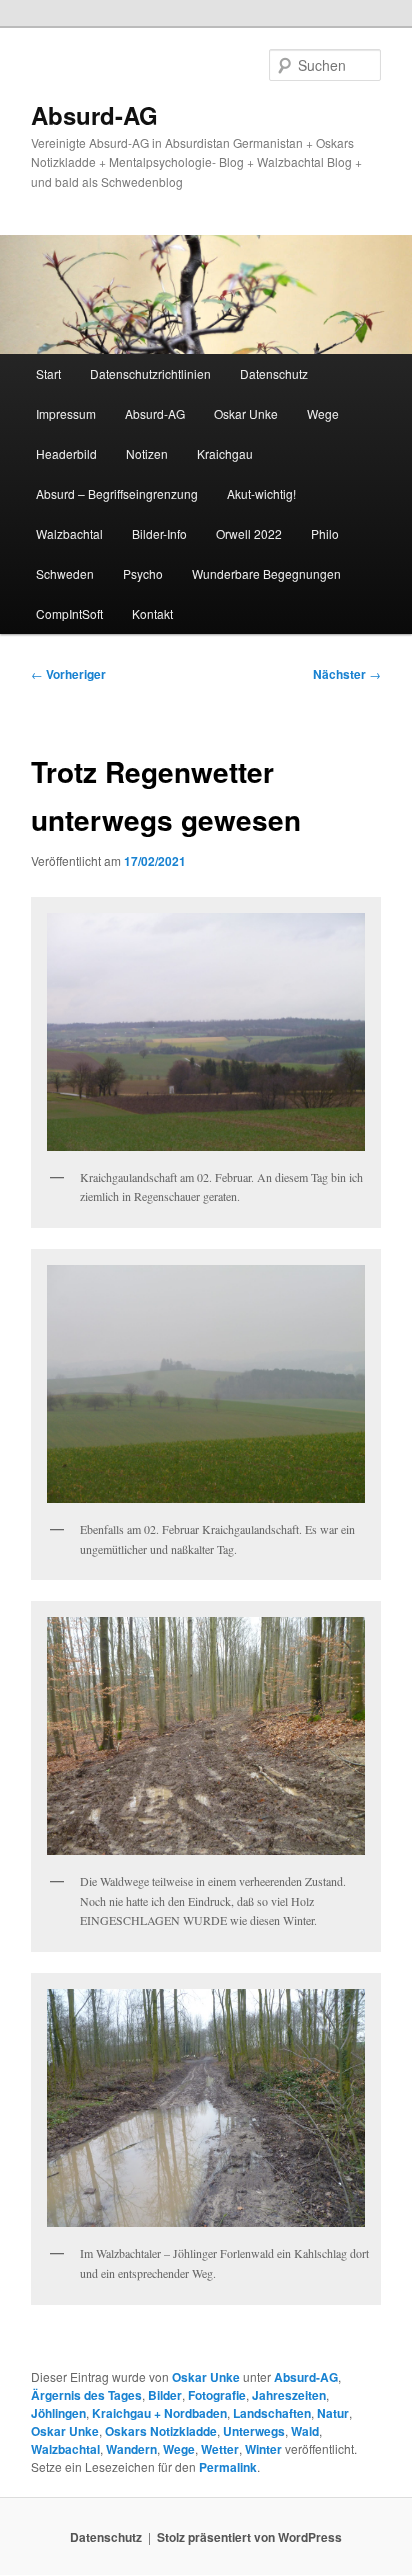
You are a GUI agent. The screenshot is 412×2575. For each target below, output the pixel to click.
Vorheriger (68, 674)
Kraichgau (225, 453)
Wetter (220, 2449)
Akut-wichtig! (261, 493)
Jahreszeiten (289, 2395)
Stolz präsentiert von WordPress (249, 2537)
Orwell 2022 (249, 533)
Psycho (143, 573)
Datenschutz (274, 373)
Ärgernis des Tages (86, 2395)
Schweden (65, 573)
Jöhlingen (58, 2413)
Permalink (228, 2467)
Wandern (131, 2449)
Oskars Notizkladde (161, 2431)
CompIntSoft (69, 613)
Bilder (165, 2395)
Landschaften (272, 2413)
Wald (305, 2431)
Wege (323, 413)
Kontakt (152, 613)
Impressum (66, 413)
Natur (333, 2413)
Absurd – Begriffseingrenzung (117, 493)
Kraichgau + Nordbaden (159, 2413)
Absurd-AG (94, 115)
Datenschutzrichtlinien (150, 373)
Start (48, 373)
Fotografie (217, 2395)
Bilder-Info (159, 533)
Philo (325, 533)
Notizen (147, 453)
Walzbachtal (69, 533)
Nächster (347, 674)
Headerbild (66, 453)
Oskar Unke (246, 413)
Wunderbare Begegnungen (266, 573)
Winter (263, 2449)
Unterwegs (254, 2431)
